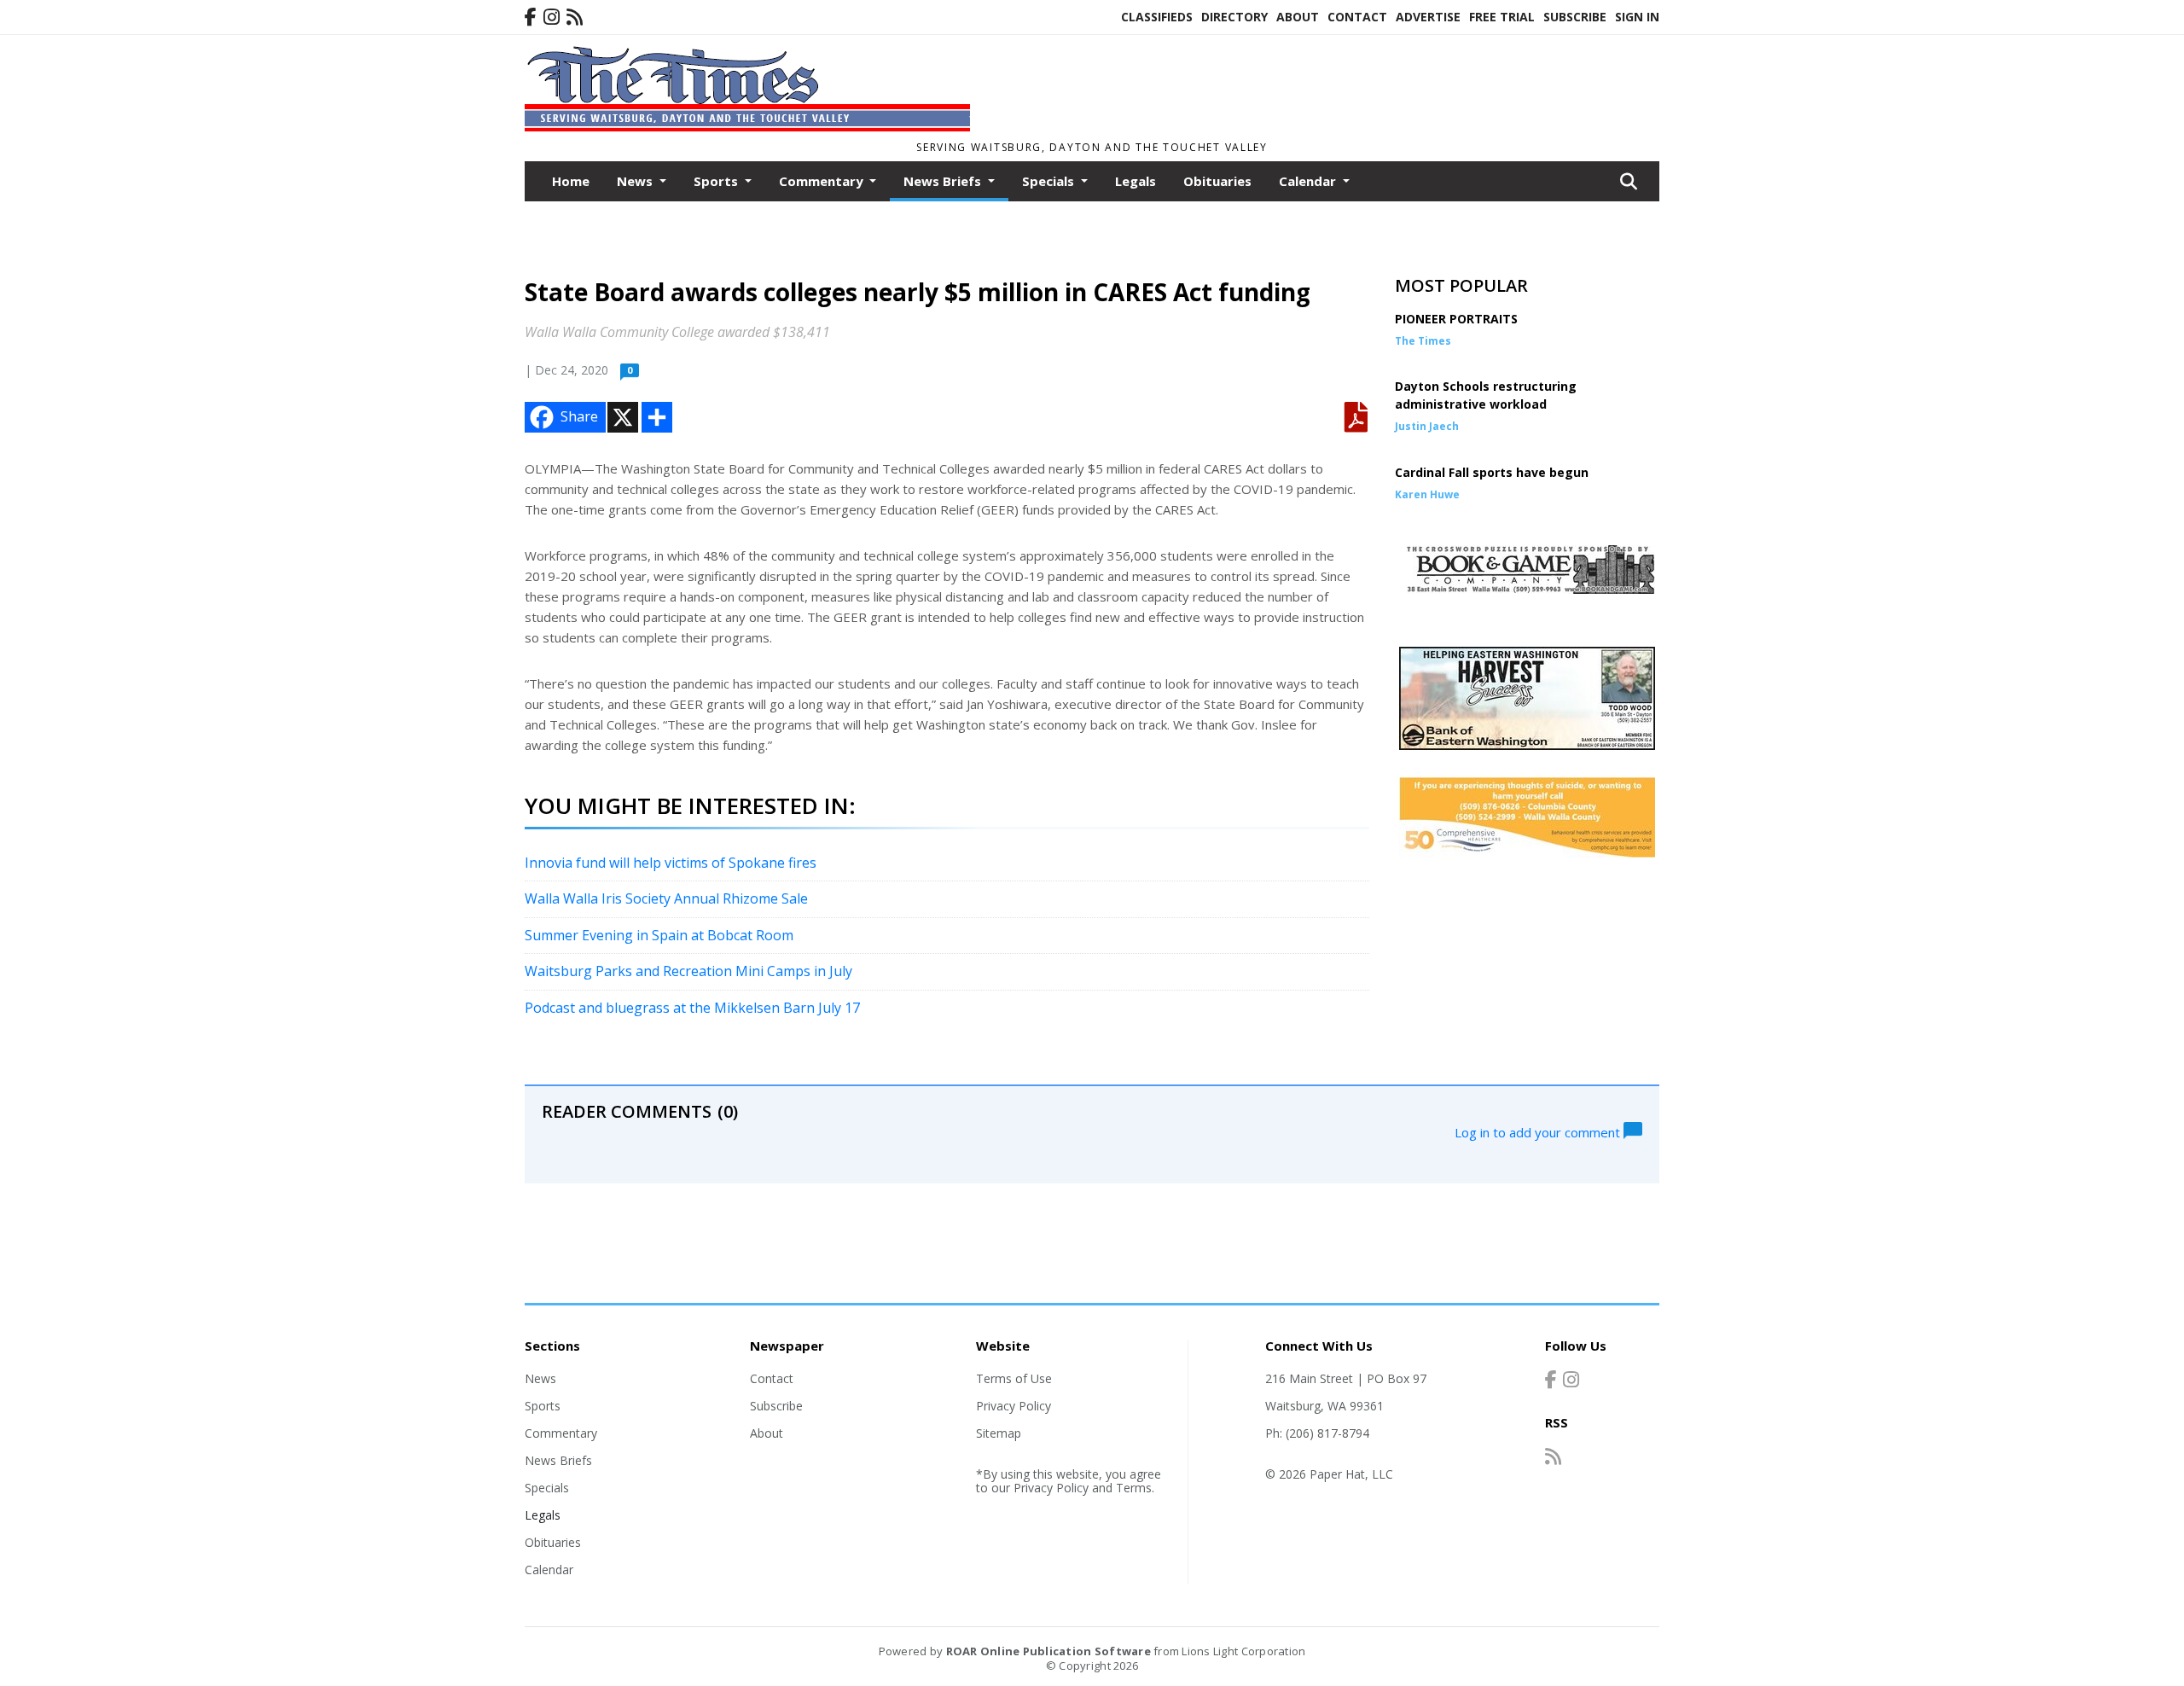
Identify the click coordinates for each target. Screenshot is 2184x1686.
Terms (1134, 1488)
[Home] (747, 126)
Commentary (561, 1433)
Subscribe (1575, 17)
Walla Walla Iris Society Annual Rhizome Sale (666, 898)
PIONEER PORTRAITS (1456, 319)
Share (579, 416)
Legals (1136, 181)
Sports (543, 1406)
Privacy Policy (1014, 1406)
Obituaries (1217, 181)
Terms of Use (1014, 1378)
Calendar (549, 1570)
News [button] (636, 181)
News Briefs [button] (944, 181)
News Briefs (558, 1460)
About (1298, 17)
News (540, 1378)
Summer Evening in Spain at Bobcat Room (659, 935)
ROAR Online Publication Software (1048, 1651)
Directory (1234, 17)
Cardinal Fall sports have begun (1492, 472)
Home (571, 181)
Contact (1357, 17)
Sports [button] (717, 181)
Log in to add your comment (1539, 1131)
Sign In (1637, 17)
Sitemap (999, 1433)
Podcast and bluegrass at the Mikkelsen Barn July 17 (692, 1008)
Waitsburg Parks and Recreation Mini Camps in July (688, 971)
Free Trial (1502, 17)
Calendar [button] (1309, 181)
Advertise (1428, 17)
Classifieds (1157, 17)
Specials (547, 1488)
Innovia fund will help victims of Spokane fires (671, 863)
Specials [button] (1050, 181)
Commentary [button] (823, 181)
